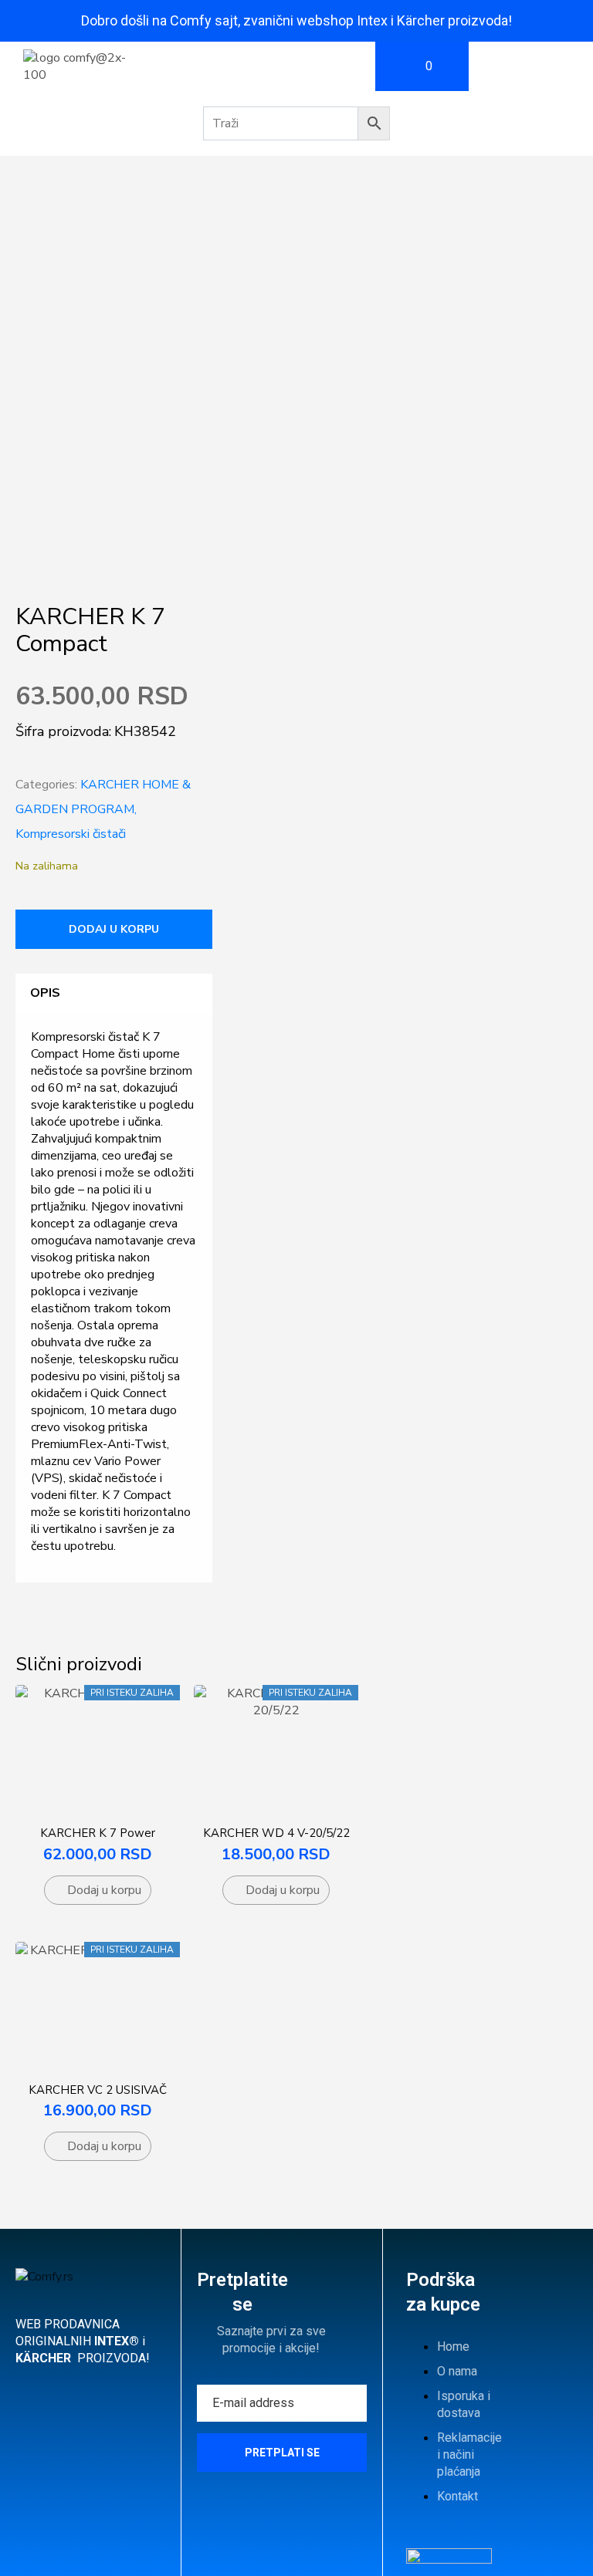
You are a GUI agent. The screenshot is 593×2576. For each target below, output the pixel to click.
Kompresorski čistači (71, 834)
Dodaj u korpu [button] (104, 1890)
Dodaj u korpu (114, 929)
